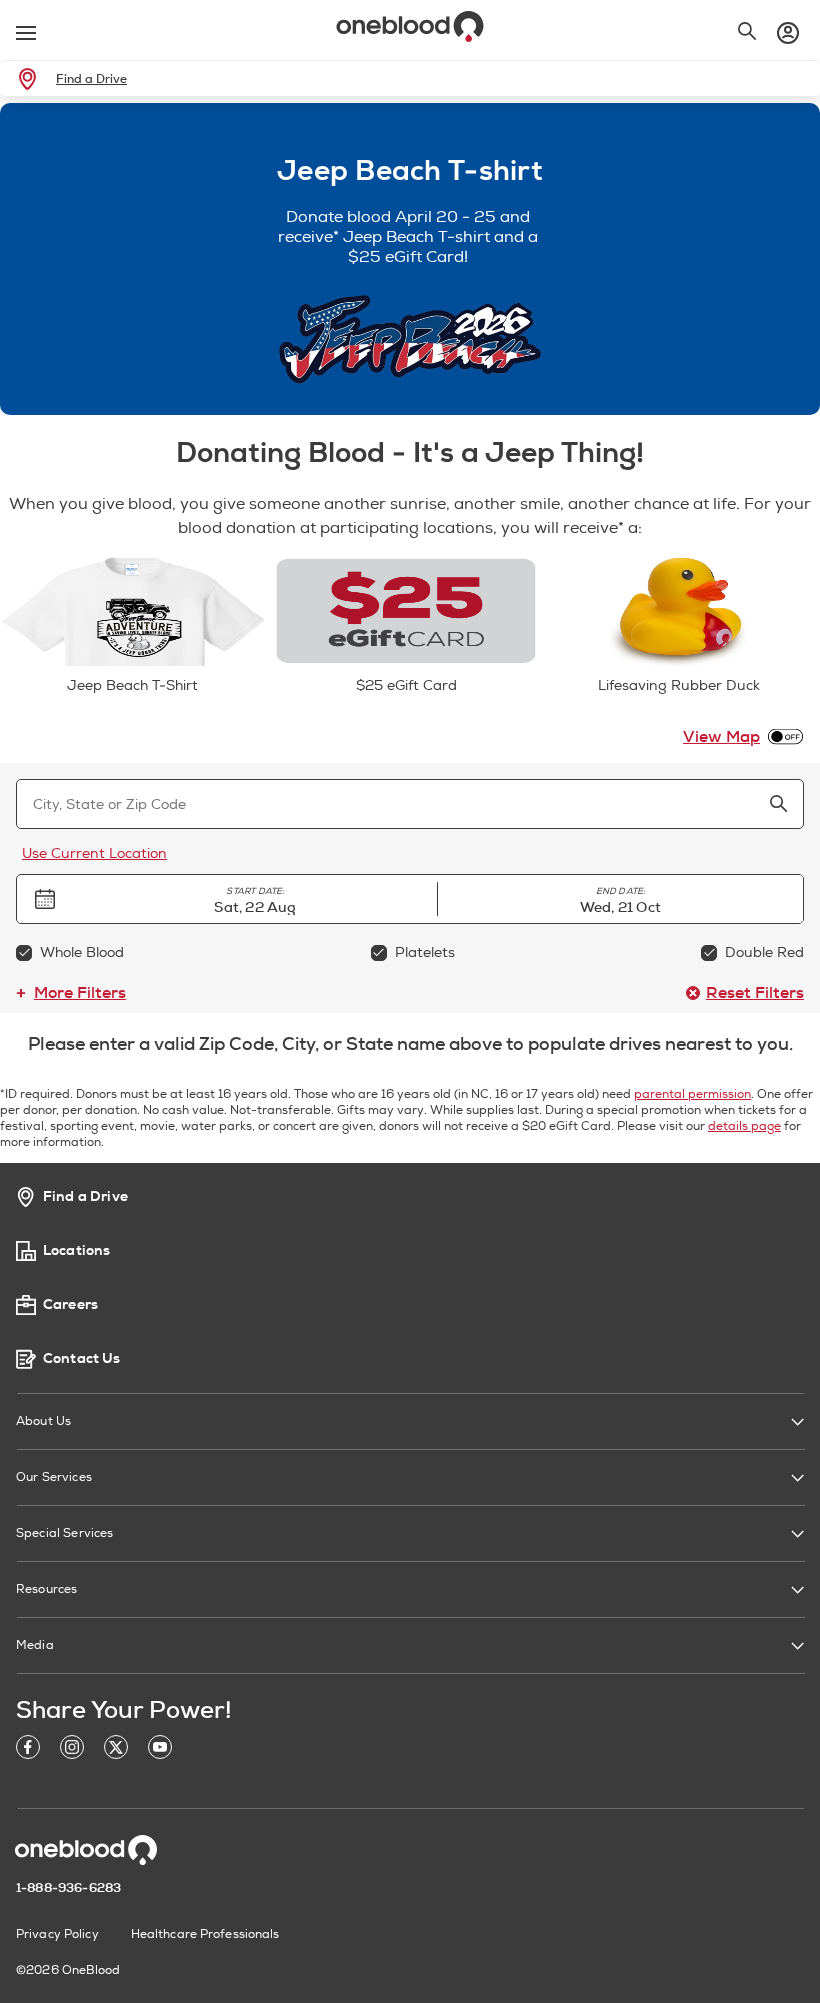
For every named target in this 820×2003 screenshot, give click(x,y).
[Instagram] (72, 1750)
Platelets (425, 952)
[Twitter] (116, 1750)
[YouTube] (160, 1750)
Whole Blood (82, 952)
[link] (31, 79)
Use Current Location (94, 853)
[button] (255, 899)
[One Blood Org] (86, 1850)
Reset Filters (755, 992)
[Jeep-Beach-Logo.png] (410, 339)
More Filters (80, 992)
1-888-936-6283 (68, 1888)
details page (744, 1126)
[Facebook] (28, 1750)
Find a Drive (91, 79)
